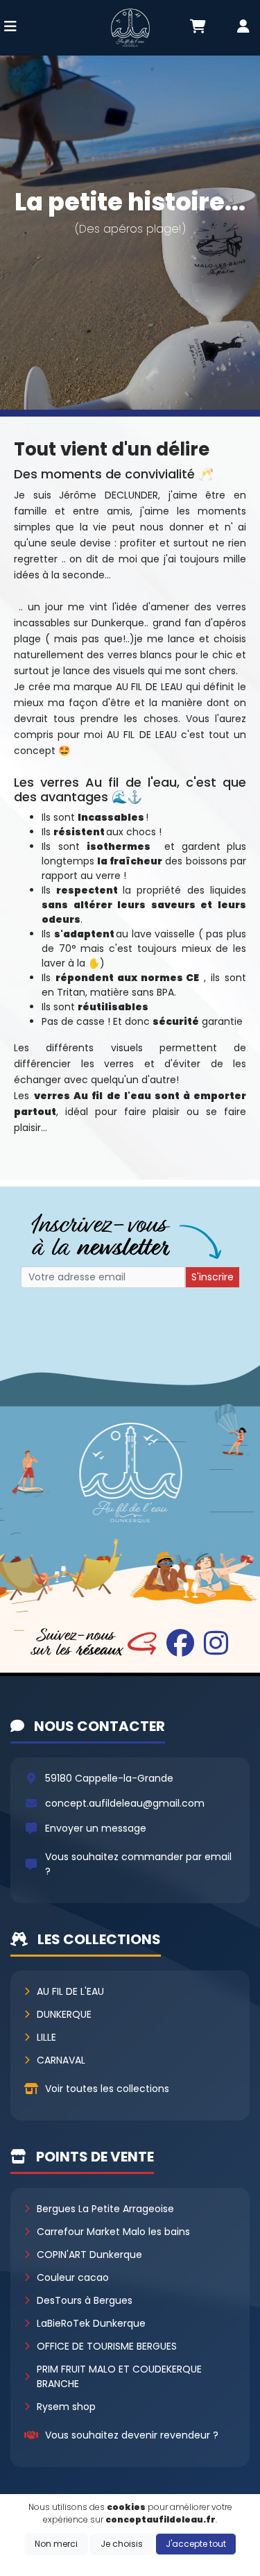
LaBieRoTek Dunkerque (91, 2323)
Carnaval (61, 2060)
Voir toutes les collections (107, 2089)
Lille (46, 2037)
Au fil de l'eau (70, 1991)
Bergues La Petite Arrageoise (105, 2209)
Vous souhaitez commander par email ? (138, 1864)
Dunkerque (64, 2014)
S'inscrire (213, 1277)
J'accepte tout (196, 2544)
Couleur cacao (73, 2277)
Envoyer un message (96, 1828)
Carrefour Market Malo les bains (113, 2232)
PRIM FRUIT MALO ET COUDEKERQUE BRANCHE (119, 2376)
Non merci (56, 2544)
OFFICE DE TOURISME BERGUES (107, 2346)
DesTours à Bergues (85, 2300)
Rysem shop (66, 2407)
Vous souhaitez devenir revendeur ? (132, 2435)
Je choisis (122, 2544)
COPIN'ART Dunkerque (89, 2255)
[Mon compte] (243, 28)
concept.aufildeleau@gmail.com (125, 1803)
